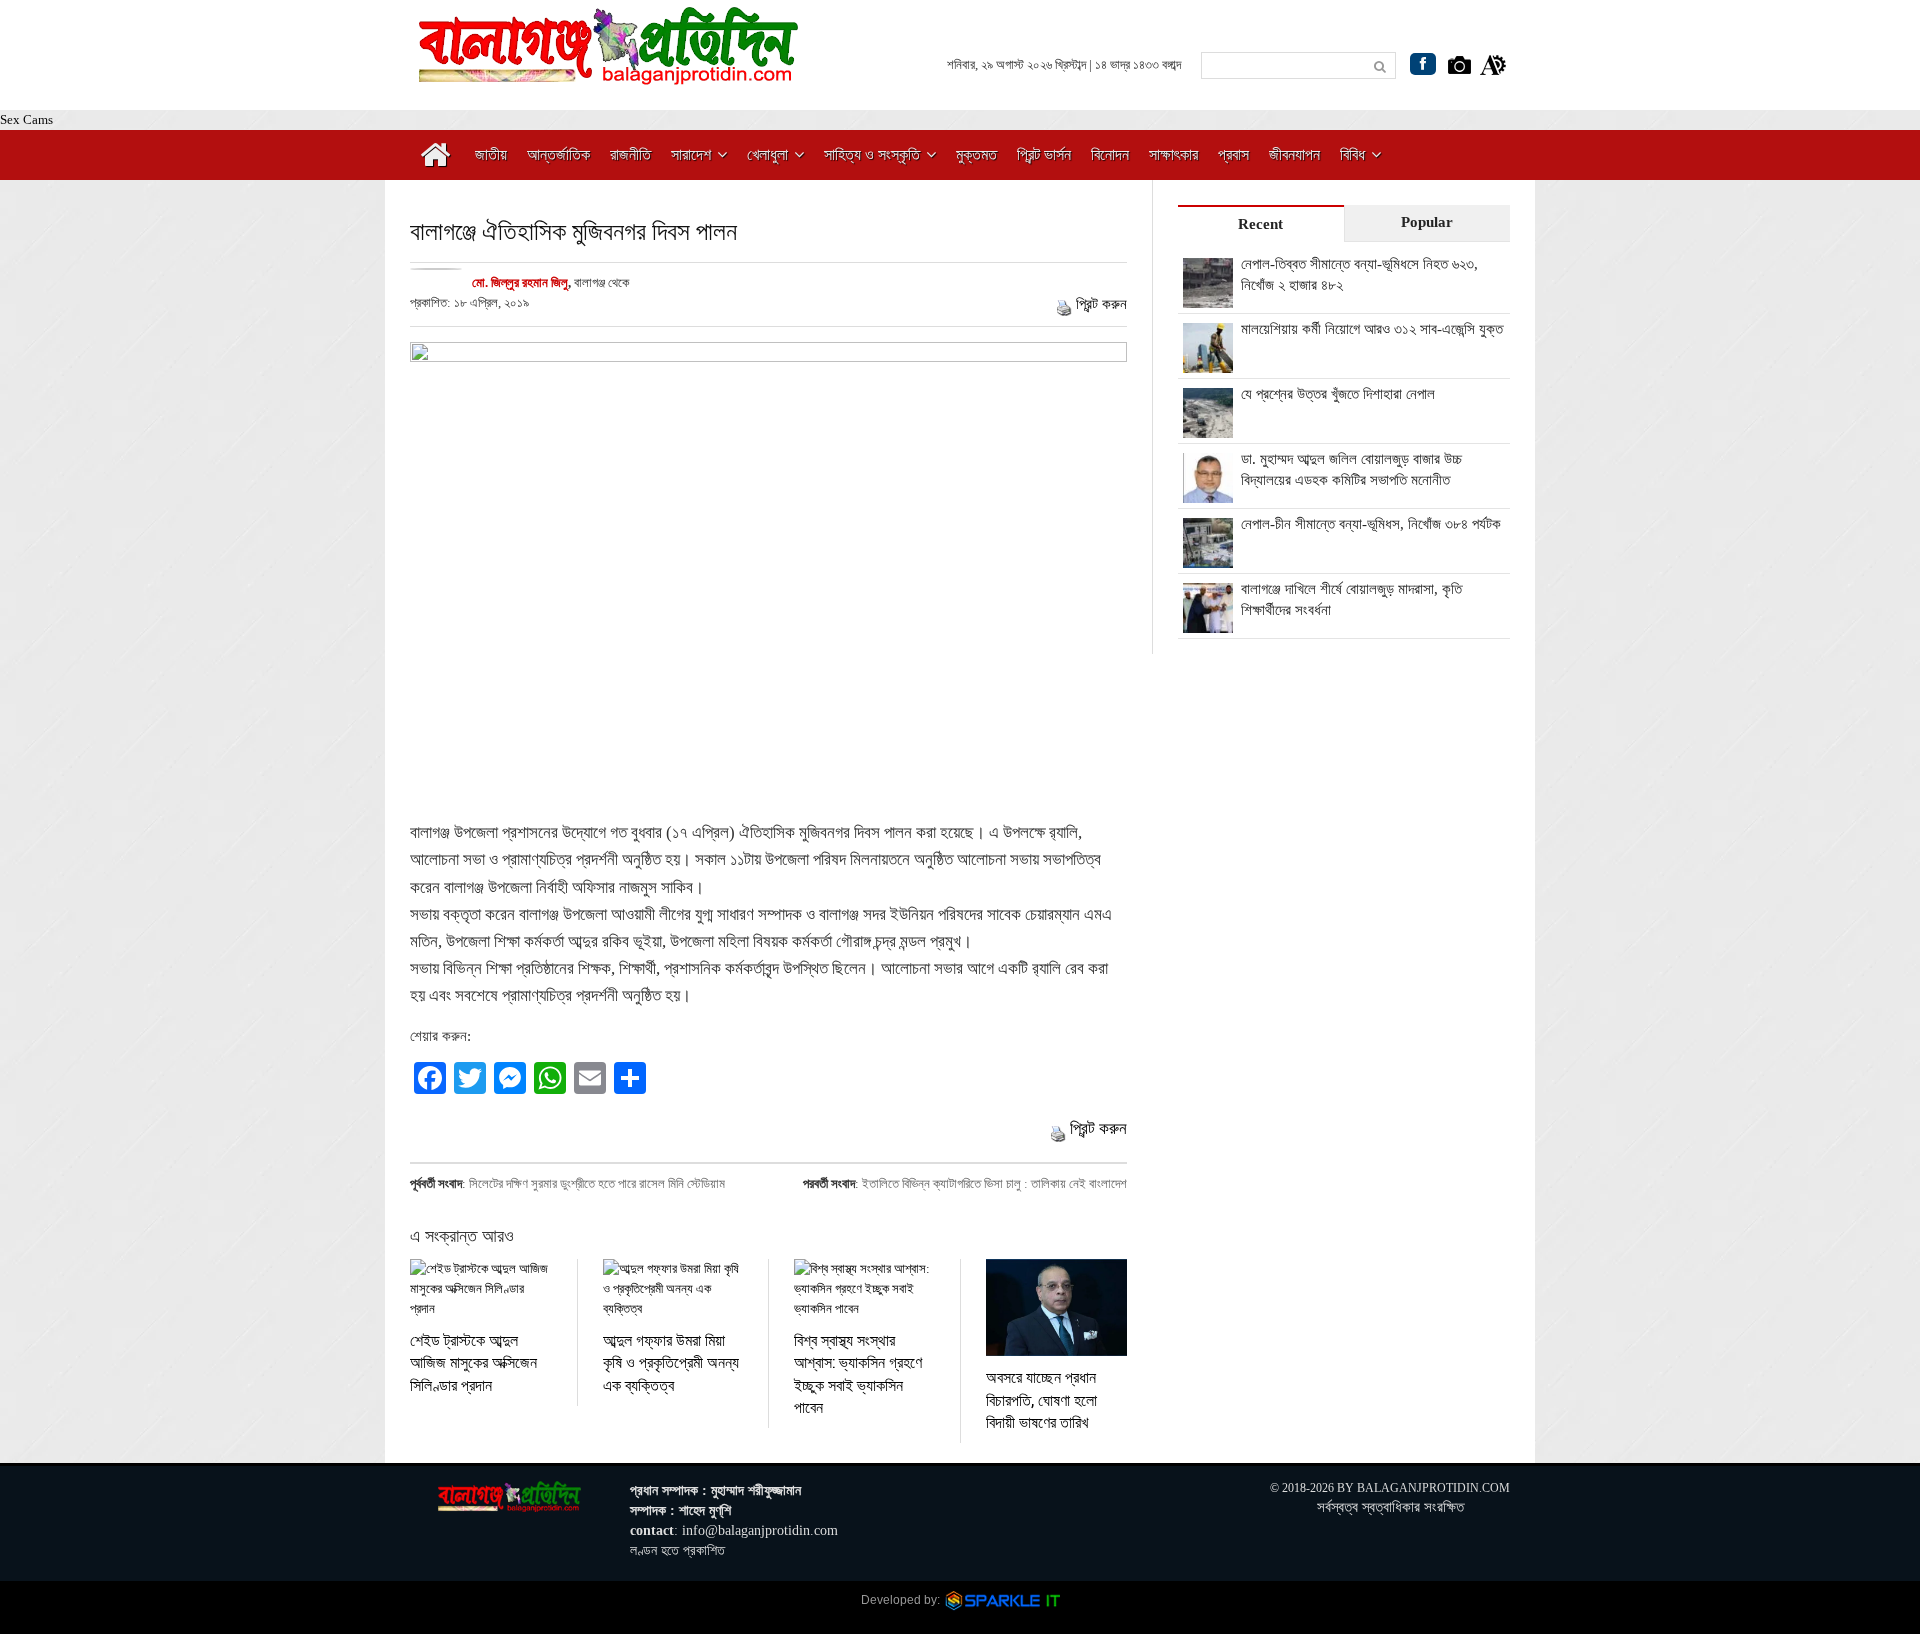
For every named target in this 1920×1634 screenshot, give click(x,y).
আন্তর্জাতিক (558, 154)
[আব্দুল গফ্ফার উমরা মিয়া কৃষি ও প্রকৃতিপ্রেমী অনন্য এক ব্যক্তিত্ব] (673, 1289)
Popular (1427, 222)
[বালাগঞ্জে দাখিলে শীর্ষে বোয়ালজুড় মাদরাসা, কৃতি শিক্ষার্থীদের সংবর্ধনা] (1208, 622)
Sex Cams (26, 119)
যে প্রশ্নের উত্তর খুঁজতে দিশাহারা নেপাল (1338, 394)
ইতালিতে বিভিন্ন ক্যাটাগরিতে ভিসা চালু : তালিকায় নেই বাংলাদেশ (994, 1183)
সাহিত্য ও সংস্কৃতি (872, 154)
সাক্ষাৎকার (1173, 154)
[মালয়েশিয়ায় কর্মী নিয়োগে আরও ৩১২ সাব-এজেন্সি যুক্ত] (1208, 362)
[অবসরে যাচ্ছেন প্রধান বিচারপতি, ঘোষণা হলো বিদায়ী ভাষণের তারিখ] (1056, 1307)
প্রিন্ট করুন (1101, 304)
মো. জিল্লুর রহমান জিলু (520, 282)
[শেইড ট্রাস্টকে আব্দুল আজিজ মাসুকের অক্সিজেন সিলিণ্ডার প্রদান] (481, 1289)
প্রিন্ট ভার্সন (1044, 154)
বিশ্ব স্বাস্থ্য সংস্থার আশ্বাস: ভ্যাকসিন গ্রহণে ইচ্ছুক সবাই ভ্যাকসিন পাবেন (858, 1373)
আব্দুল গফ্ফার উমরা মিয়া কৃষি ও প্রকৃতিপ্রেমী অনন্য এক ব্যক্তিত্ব (671, 1362)
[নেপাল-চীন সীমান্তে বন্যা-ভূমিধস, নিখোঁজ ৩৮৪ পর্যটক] (1208, 557)
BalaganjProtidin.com (1433, 1488)
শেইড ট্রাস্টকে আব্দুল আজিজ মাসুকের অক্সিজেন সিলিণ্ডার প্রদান (473, 1362)
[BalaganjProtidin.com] (610, 73)
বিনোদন (1110, 154)
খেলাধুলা (767, 154)
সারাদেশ (691, 154)
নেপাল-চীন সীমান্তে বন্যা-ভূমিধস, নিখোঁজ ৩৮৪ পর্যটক (1371, 524)
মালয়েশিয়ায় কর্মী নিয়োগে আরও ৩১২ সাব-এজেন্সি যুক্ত (1372, 329)
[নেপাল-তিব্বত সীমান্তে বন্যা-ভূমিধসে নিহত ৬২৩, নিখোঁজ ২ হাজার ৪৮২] (1208, 297)
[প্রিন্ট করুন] (1064, 304)
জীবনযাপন (1294, 154)
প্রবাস (1233, 154)
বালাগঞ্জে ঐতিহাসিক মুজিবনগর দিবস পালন (573, 230)
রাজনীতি (630, 154)
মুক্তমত (976, 154)
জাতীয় (491, 154)
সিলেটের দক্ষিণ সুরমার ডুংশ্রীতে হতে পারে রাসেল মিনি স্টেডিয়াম (597, 1183)
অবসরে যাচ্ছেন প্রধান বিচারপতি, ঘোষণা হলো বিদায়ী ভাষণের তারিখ (1041, 1399)
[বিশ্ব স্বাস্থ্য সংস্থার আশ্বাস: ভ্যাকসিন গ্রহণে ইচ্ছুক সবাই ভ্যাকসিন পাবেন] (864, 1289)
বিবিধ (1352, 154)
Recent (1260, 224)
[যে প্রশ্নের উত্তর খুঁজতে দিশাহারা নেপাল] (1208, 427)
